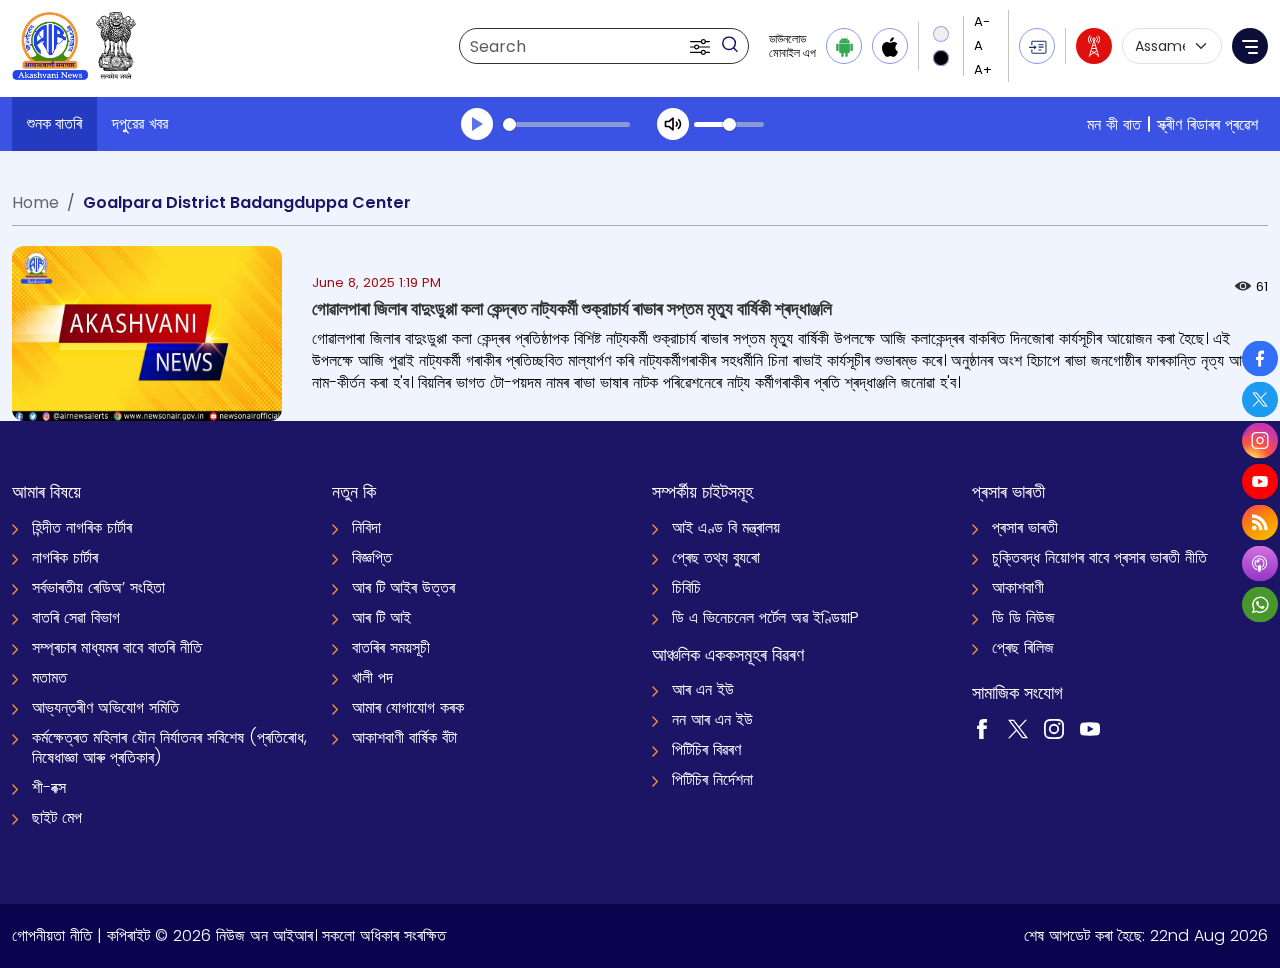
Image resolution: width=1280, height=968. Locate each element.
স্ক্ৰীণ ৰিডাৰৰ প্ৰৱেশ (1207, 124)
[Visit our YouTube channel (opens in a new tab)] (1090, 727)
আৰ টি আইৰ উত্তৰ (403, 587)
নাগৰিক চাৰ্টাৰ (65, 557)
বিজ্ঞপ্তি (372, 557)
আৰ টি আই (381, 617)
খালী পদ (372, 677)
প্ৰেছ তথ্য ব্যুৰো (716, 557)
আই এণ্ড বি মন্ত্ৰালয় (726, 527)
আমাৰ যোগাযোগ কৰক (408, 707)
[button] (702, 46)
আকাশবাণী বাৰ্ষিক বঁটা (404, 737)
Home (35, 202)
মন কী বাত (1114, 124)
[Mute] (673, 124)
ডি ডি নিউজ (1023, 617)
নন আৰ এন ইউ (712, 719)
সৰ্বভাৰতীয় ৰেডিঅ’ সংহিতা (98, 587)
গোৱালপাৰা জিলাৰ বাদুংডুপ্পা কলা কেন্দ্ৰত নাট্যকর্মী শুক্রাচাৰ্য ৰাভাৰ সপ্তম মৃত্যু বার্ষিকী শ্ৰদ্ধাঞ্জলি (572, 308)
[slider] (566, 124)
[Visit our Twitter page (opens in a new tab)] (1018, 727)
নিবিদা (366, 527)
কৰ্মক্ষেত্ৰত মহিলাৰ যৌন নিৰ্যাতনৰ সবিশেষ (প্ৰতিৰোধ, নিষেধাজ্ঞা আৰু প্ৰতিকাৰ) (169, 747)
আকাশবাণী (1018, 587)
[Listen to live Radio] (1094, 46)
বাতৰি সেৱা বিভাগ (76, 617)
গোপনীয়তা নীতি (52, 935)
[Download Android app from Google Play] (844, 46)
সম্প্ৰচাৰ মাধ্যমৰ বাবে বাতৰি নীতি (117, 647)
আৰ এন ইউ (703, 689)
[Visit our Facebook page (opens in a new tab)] (982, 727)
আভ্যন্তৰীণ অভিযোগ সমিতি (105, 707)
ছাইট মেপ (57, 817)
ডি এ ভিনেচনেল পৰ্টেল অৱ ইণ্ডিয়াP (765, 617)
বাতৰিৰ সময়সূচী (391, 647)
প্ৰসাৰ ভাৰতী (1025, 527)
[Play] (477, 124)
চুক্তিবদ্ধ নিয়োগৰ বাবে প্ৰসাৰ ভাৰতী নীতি (1099, 557)
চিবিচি (686, 587)
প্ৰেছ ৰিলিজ (1023, 647)
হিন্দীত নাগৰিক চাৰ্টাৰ (82, 527)
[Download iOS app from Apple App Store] (890, 46)
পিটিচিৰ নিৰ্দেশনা (712, 779)
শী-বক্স (49, 787)
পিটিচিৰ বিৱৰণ (706, 749)
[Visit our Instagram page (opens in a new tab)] (1054, 727)
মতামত (49, 677)
